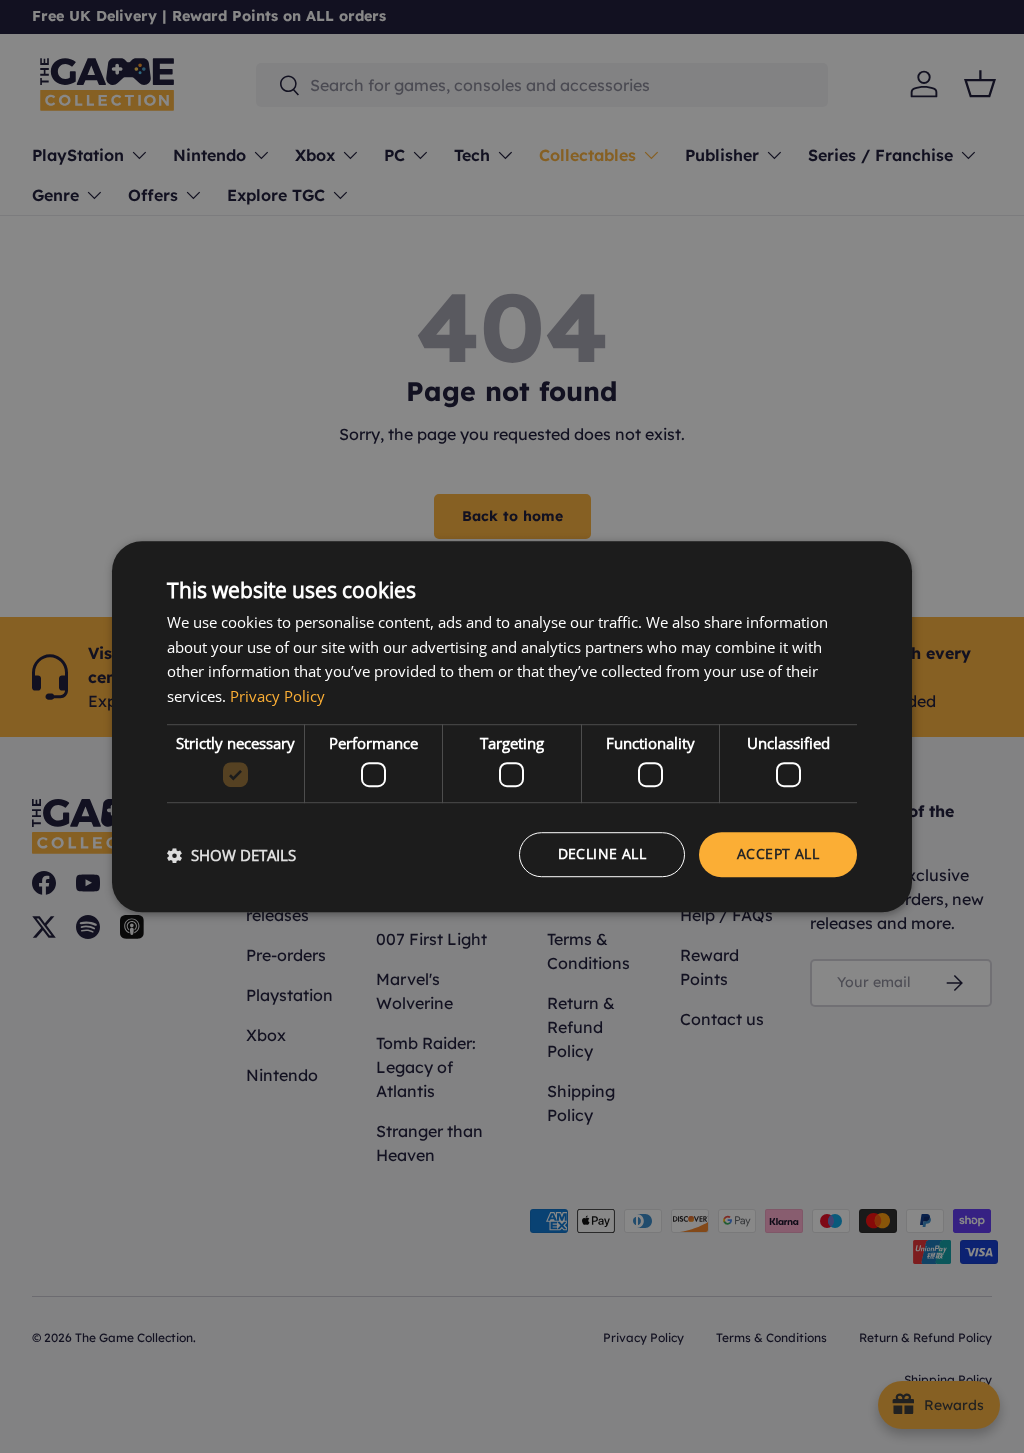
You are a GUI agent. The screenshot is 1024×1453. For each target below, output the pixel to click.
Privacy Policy (277, 696)
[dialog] (512, 727)
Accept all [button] (778, 854)
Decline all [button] (602, 854)
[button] (231, 855)
